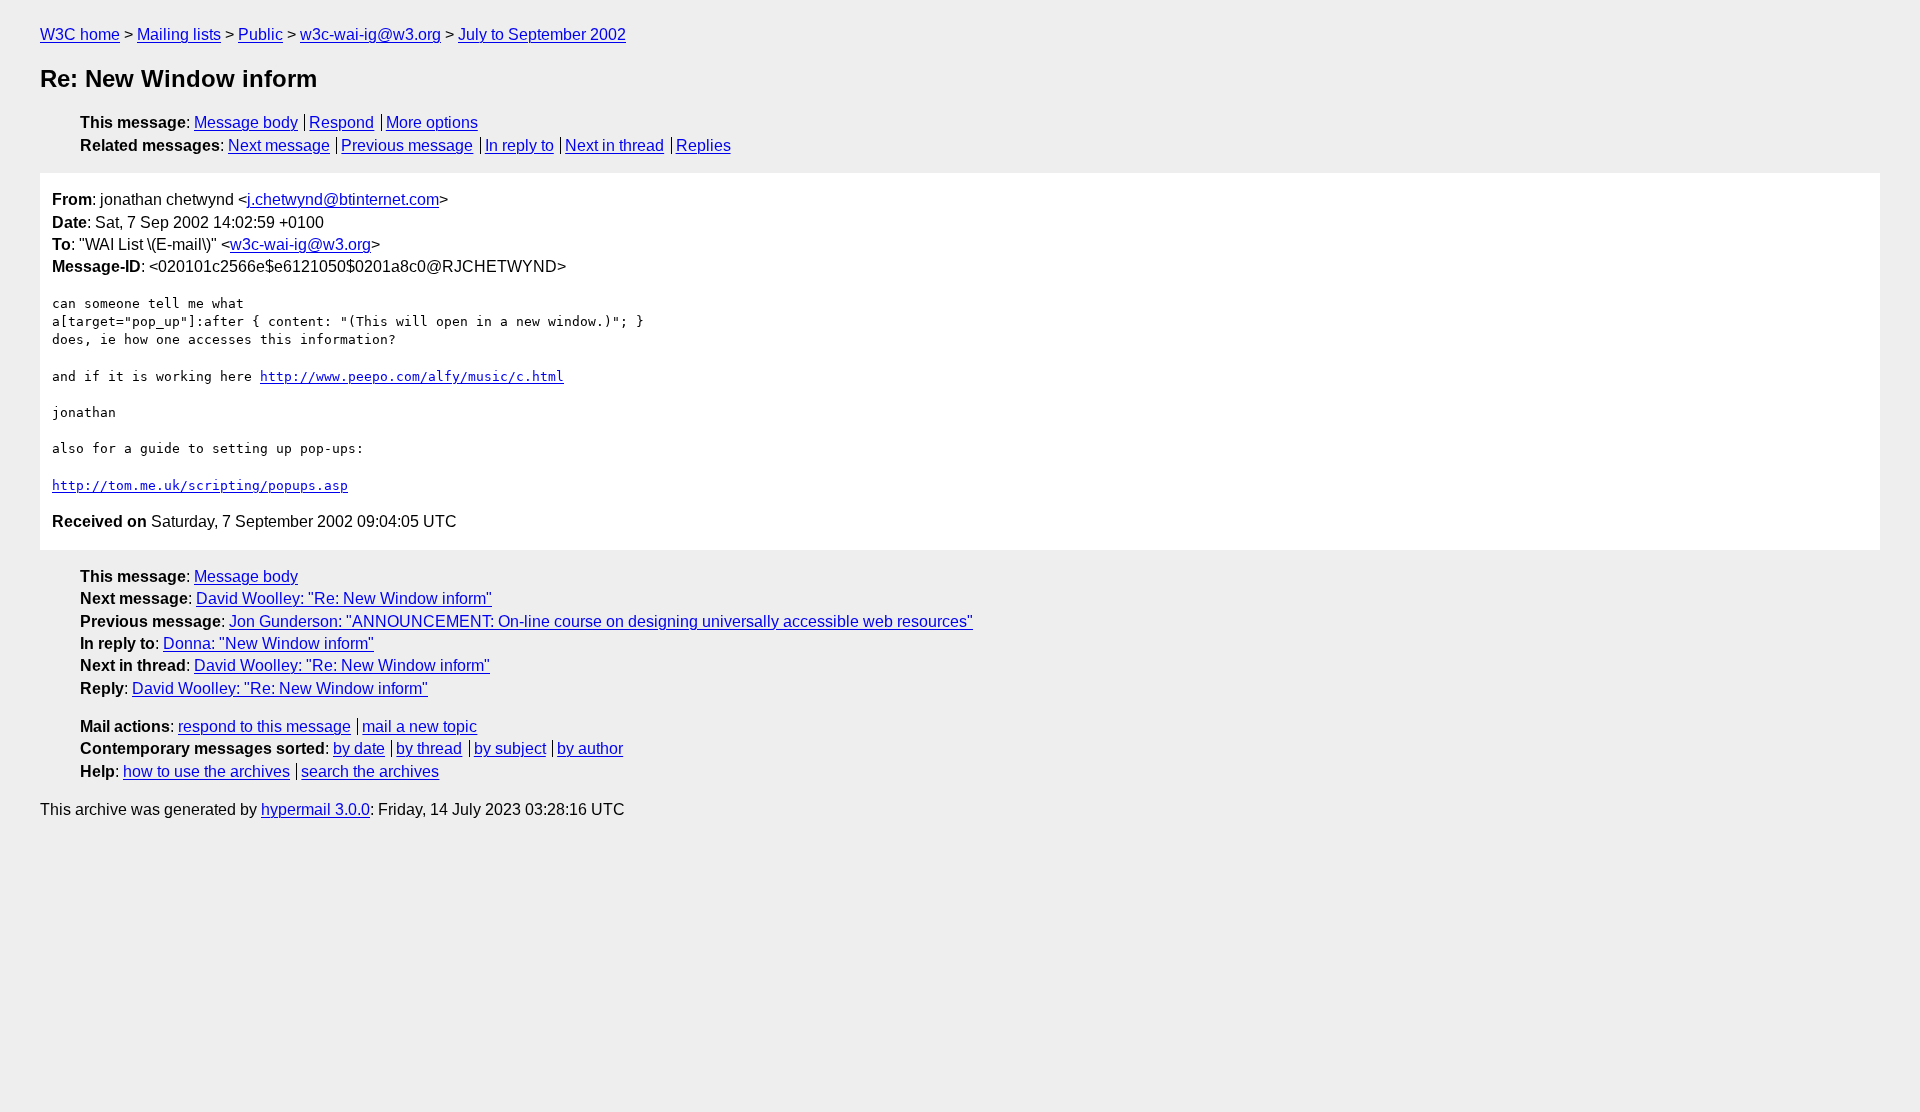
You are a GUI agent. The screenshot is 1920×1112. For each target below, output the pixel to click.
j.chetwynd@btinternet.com (343, 199)
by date (359, 748)
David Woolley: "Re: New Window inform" (344, 598)
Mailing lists (179, 34)
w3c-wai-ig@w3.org (370, 34)
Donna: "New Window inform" (268, 643)
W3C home (80, 34)
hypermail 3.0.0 (315, 809)
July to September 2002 (542, 34)
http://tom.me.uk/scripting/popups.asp (200, 485)
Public (260, 34)
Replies (703, 145)
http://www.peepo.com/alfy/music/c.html (412, 376)
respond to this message (264, 726)
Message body (246, 122)
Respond (341, 122)
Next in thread (614, 145)
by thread (429, 748)
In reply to (519, 145)
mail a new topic (419, 726)
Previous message (407, 145)
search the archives (370, 771)
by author (590, 748)
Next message (279, 145)
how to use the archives (206, 771)
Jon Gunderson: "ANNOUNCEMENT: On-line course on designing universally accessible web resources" (601, 621)
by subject (510, 748)
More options (432, 122)
